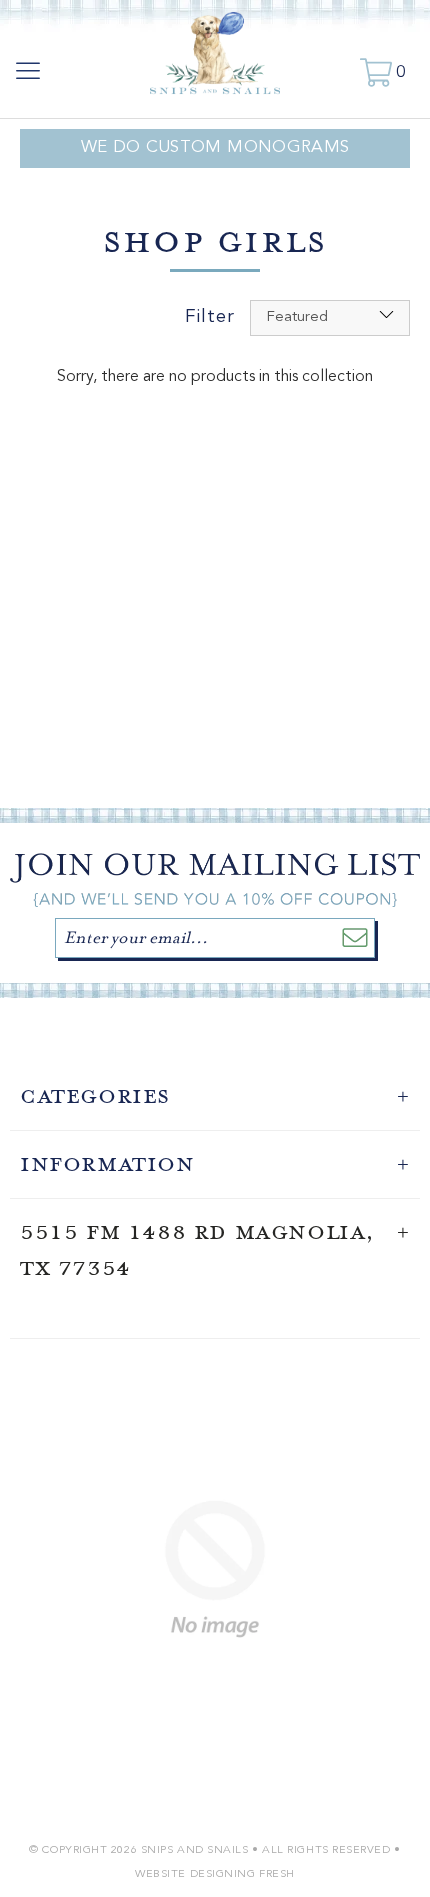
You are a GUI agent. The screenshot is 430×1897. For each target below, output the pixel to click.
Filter (210, 317)
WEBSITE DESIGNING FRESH (215, 1874)
